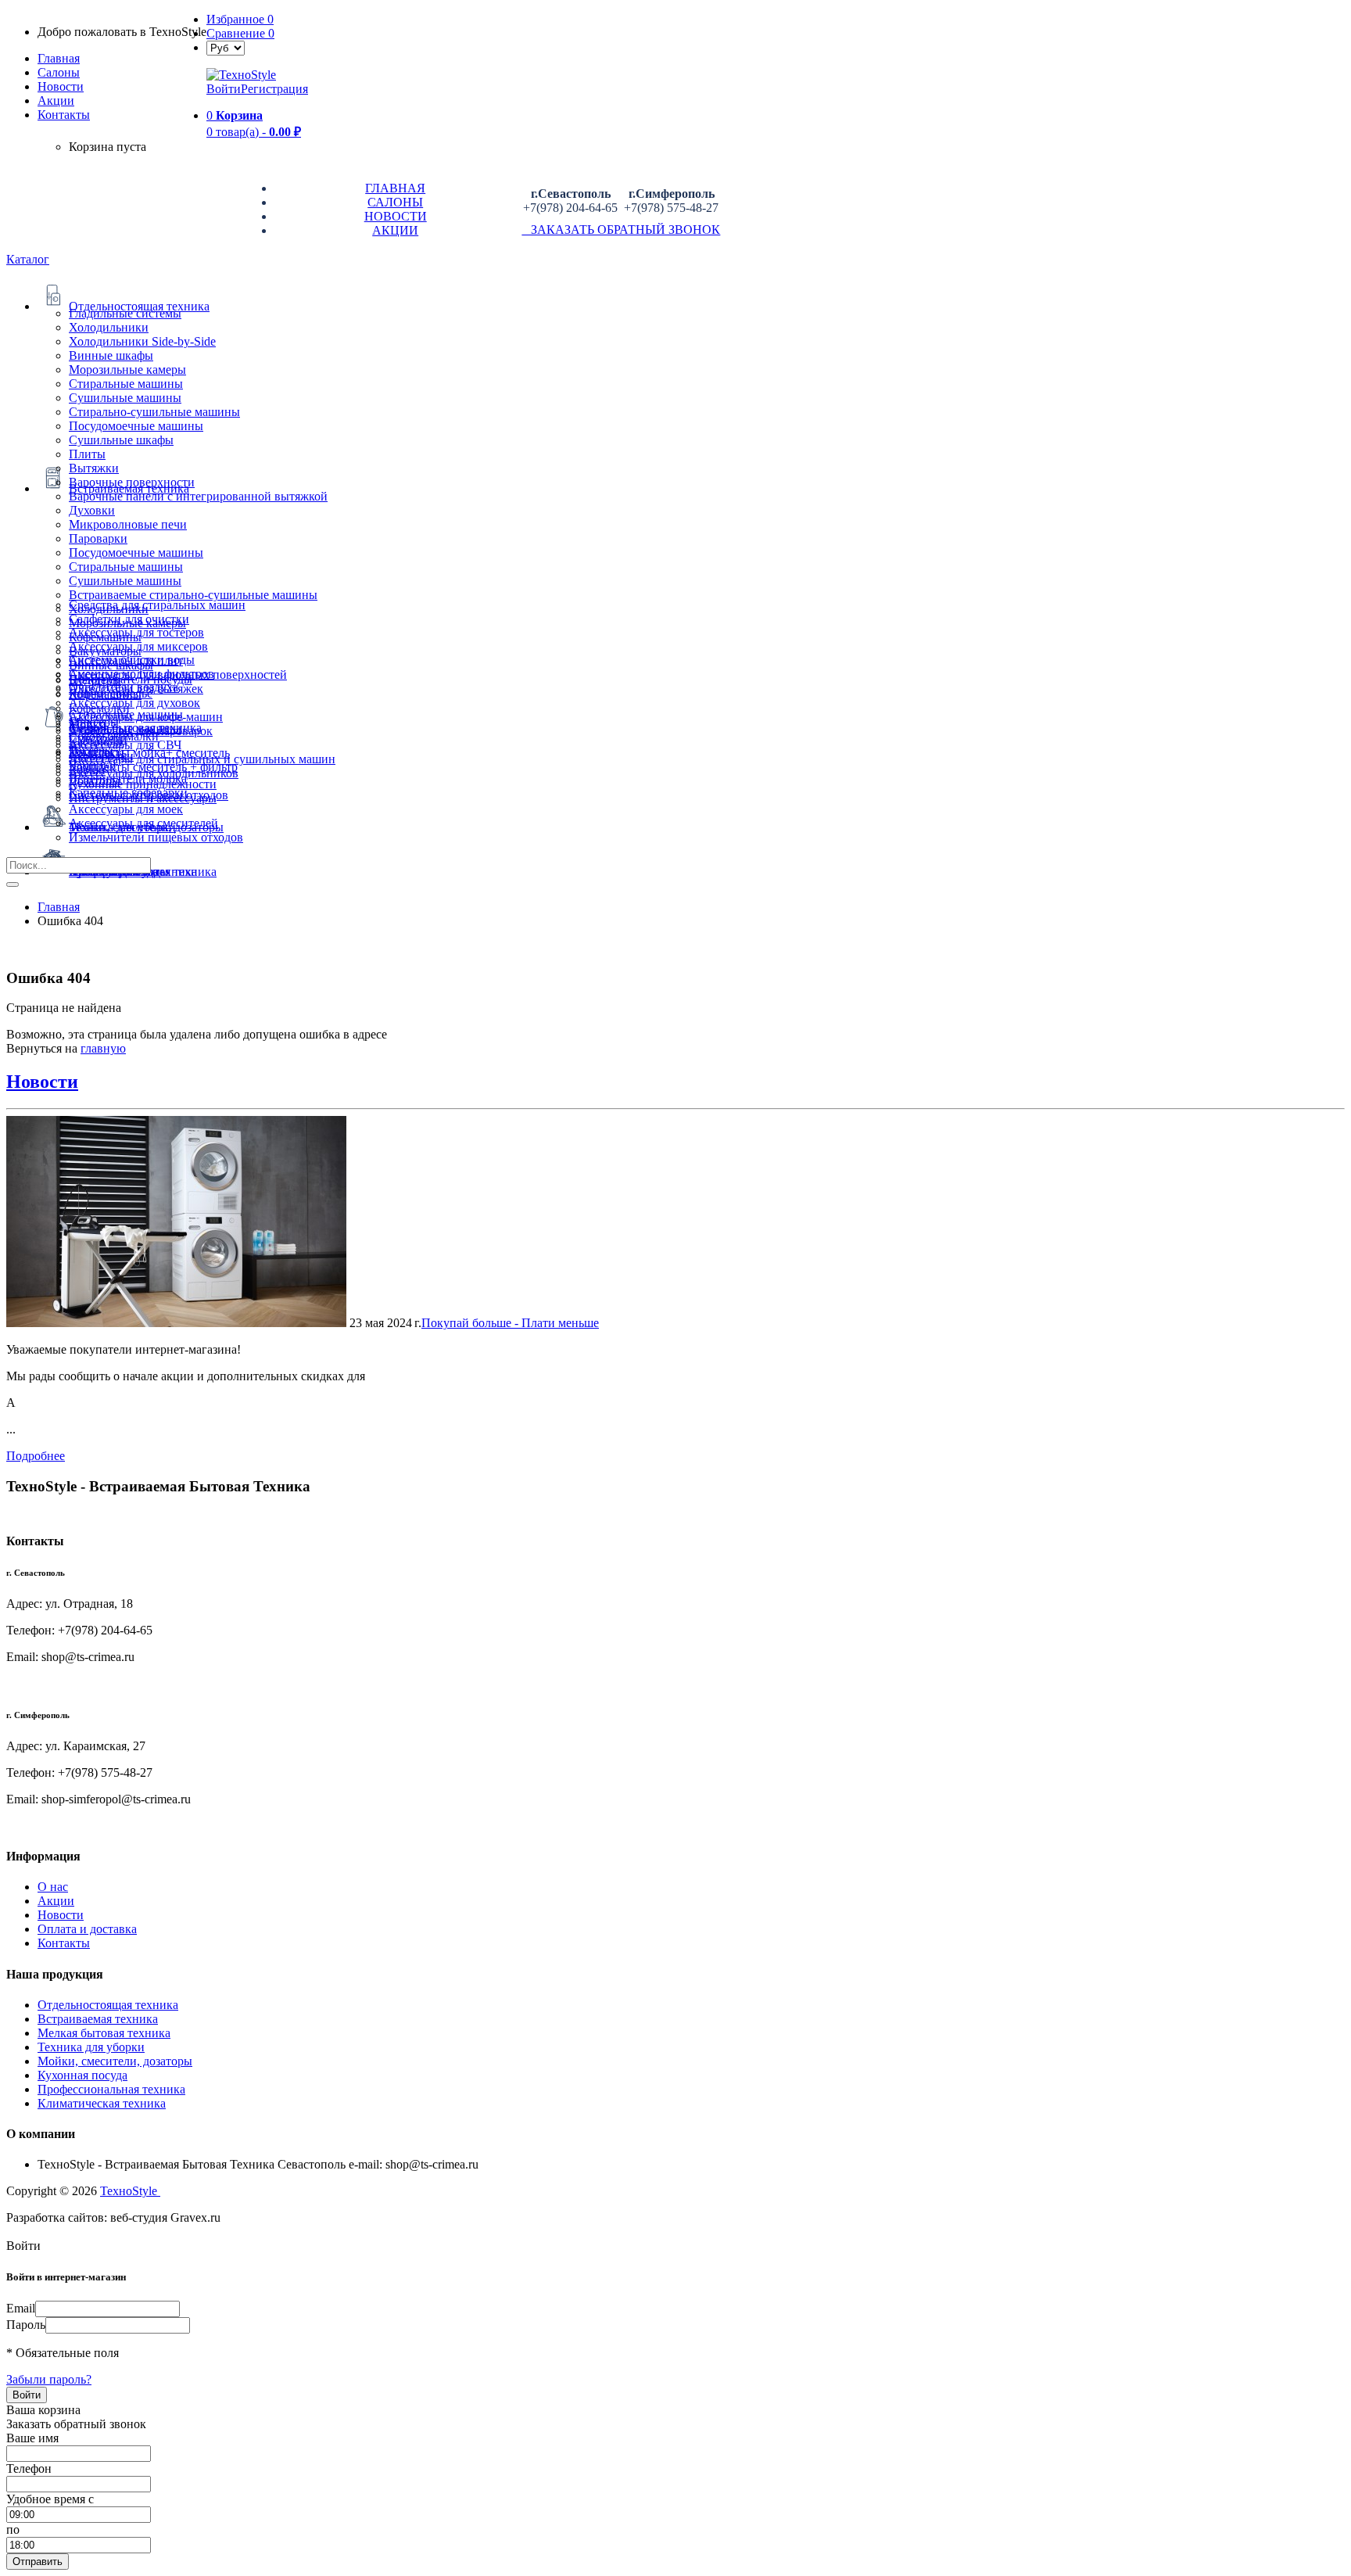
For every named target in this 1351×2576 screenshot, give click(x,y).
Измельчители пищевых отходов (156, 837)
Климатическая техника (102, 2103)
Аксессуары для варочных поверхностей (178, 674)
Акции (56, 1901)
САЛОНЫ (395, 202)
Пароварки (98, 538)
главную (103, 1048)
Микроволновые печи (128, 524)
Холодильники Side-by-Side (142, 341)
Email (21, 2308)
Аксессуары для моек (126, 809)
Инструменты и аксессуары (143, 798)
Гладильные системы (125, 313)
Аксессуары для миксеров (138, 646)
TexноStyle (130, 2191)
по (13, 2529)
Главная (59, 58)
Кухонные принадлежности (143, 784)
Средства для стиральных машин (157, 605)
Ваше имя (32, 2438)
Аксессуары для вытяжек (136, 689)
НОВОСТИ (396, 216)
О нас (53, 1887)
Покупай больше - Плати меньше (510, 1323)
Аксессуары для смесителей (143, 823)
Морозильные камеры (127, 370)
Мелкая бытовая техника (104, 2033)
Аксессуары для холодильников (154, 773)
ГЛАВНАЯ (395, 188)
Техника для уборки (91, 2047)
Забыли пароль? (49, 2379)
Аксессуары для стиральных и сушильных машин (202, 759)
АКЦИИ (395, 230)
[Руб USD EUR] (226, 47)
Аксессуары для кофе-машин (146, 717)
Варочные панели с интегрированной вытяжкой (198, 496)
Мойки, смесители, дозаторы (115, 2061)
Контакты (64, 115)
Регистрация (274, 89)
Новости (61, 86)
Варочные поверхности (132, 482)
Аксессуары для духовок (134, 703)
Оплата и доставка (87, 1929)
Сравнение (240, 33)
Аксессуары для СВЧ (125, 745)
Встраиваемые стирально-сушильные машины (193, 595)
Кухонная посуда (82, 2075)
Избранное (240, 19)
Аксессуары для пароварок (141, 731)
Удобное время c (50, 2499)
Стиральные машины (126, 384)
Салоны (59, 72)
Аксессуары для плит (126, 660)
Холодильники (109, 327)
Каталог (28, 259)
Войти (224, 89)
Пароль (26, 2325)
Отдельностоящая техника (108, 2005)
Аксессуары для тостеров (136, 632)
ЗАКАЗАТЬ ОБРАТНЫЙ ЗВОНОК (621, 230)
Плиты (87, 454)
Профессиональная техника (111, 2089)
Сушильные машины (125, 398)
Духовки (92, 510)
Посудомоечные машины (136, 426)
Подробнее (36, 1456)
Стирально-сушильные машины (154, 412)
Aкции (56, 100)
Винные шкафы (111, 355)
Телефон (29, 2468)
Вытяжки (94, 468)
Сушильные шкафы (121, 440)
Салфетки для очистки (129, 619)
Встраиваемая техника (98, 2019)
